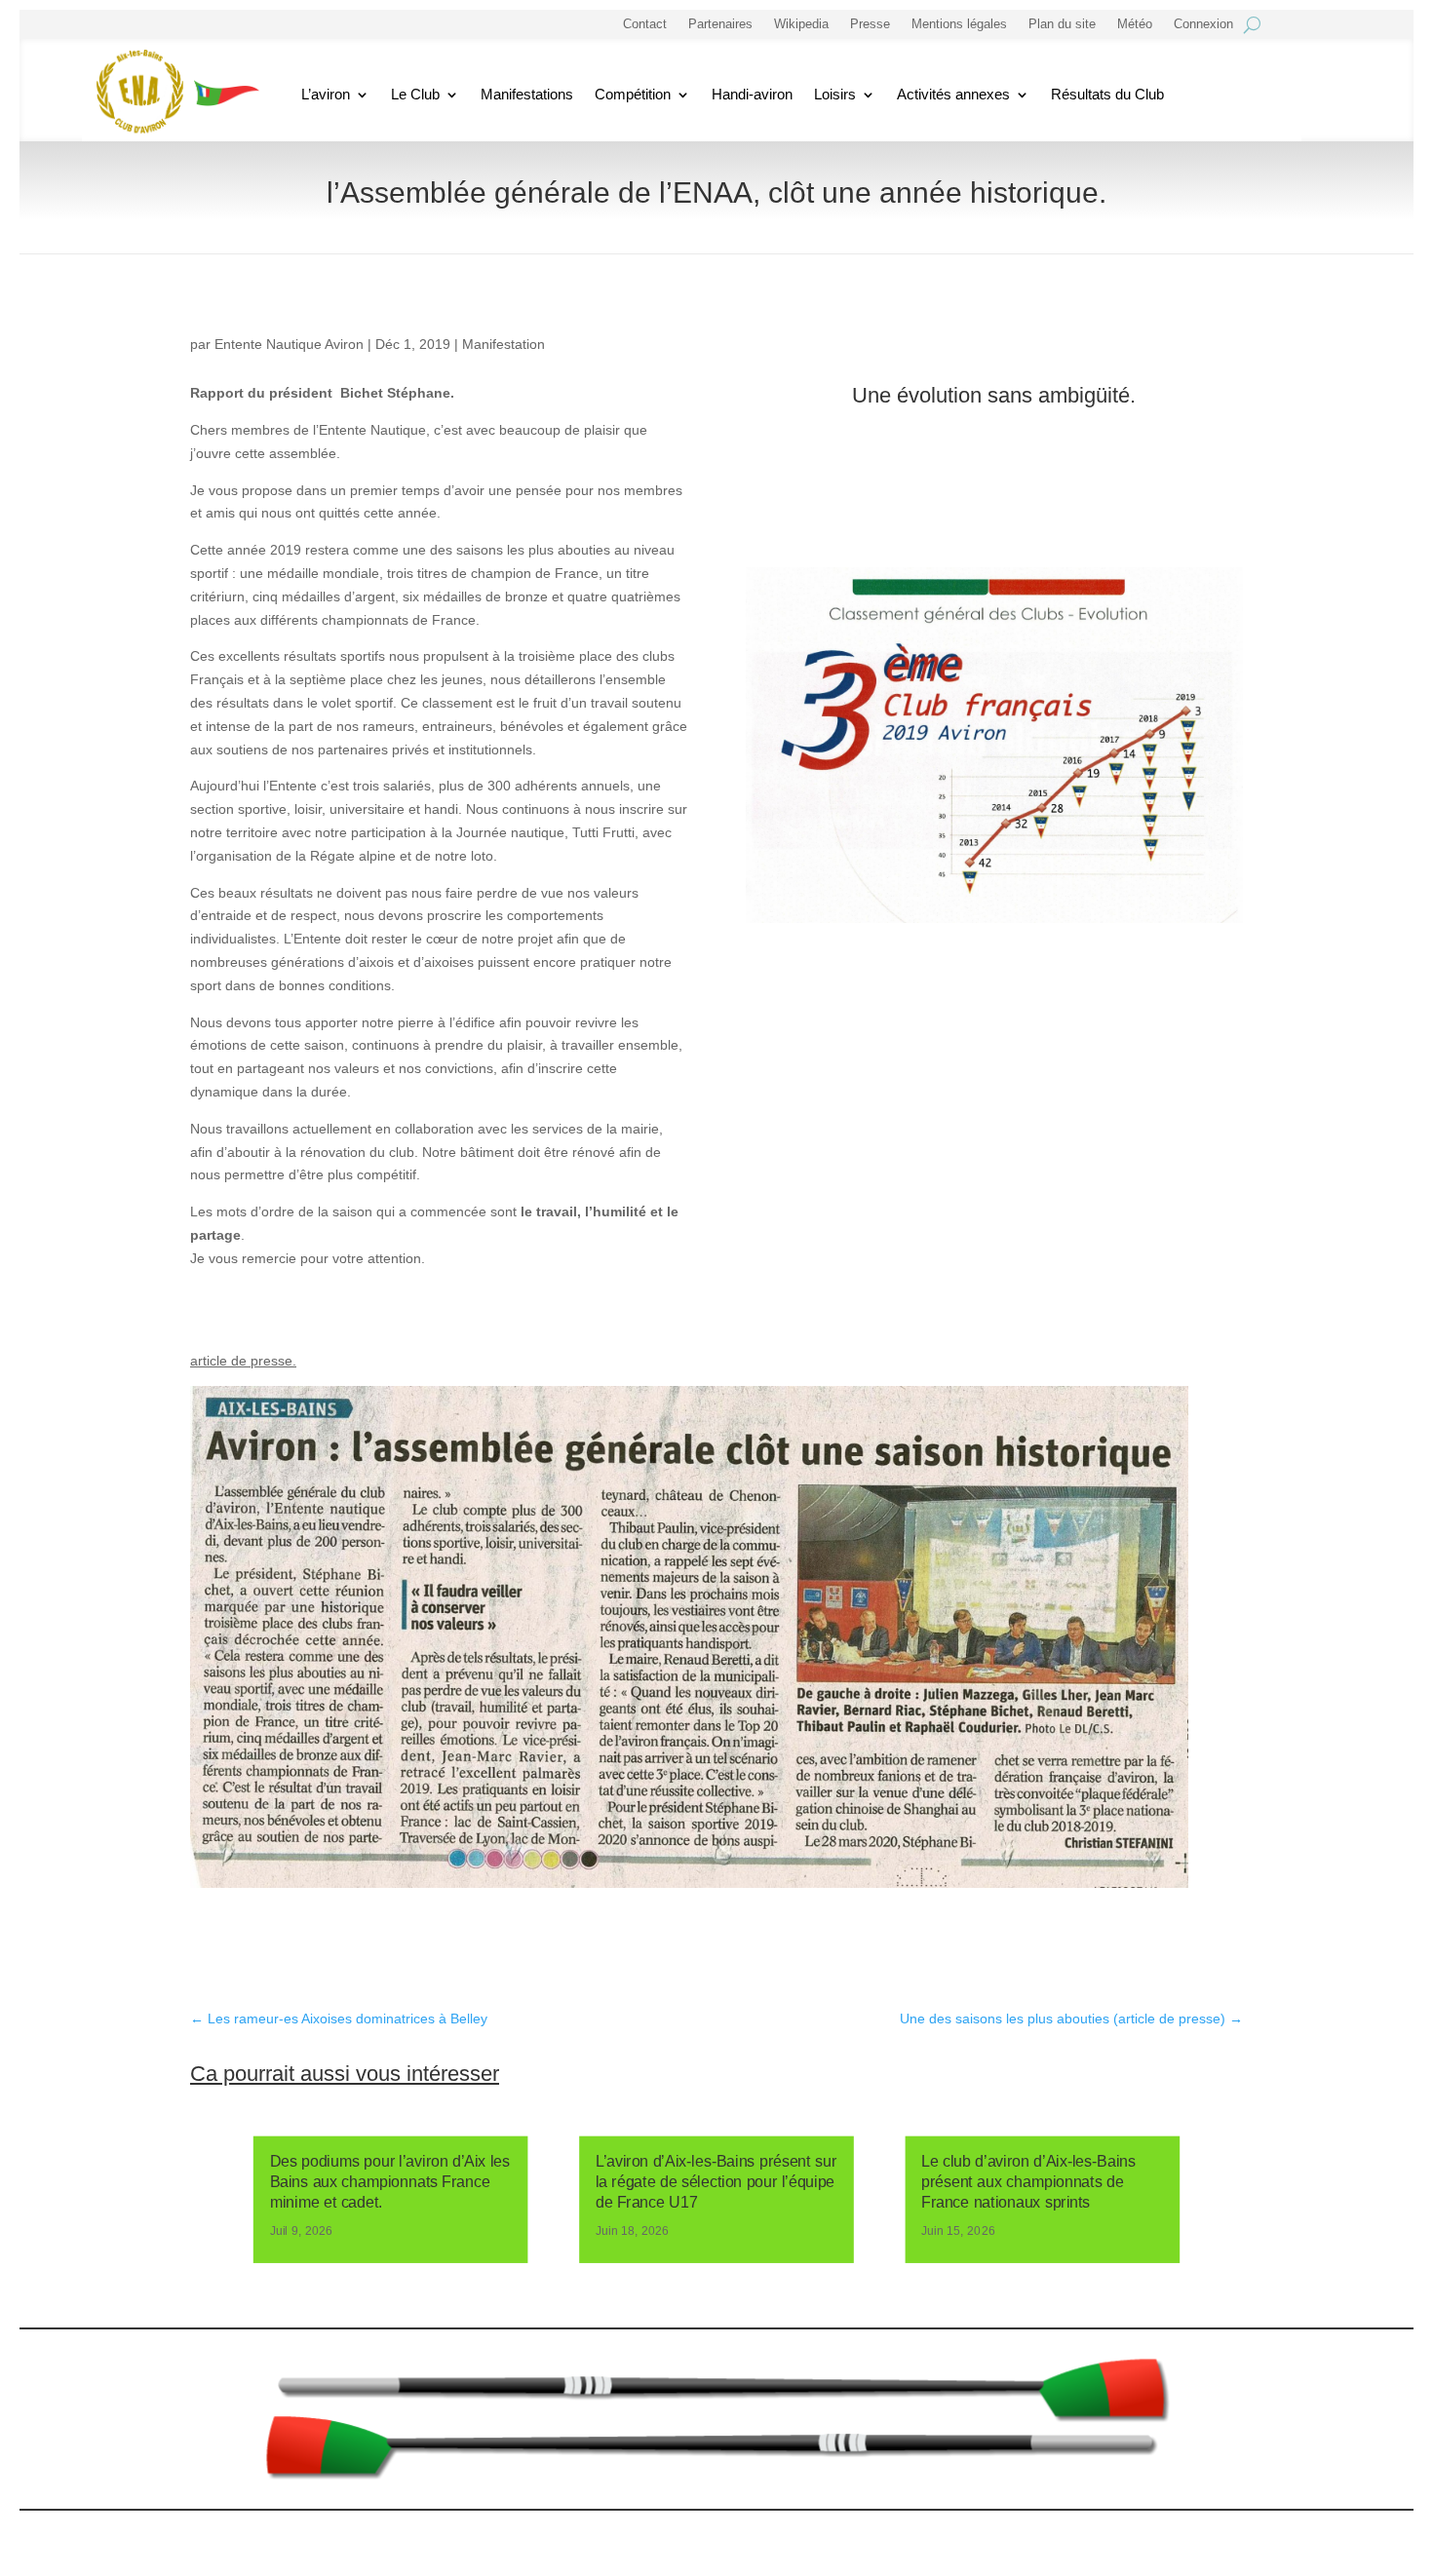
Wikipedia (801, 24)
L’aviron (326, 94)
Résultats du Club (1107, 94)
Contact (645, 24)
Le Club (415, 94)
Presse (870, 24)
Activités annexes (953, 94)
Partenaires (720, 24)
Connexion (1203, 24)
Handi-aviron (752, 94)
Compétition (633, 94)
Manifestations (527, 94)
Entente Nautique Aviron (289, 344)
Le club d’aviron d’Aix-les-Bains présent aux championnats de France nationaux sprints (1028, 2182)
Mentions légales (959, 24)
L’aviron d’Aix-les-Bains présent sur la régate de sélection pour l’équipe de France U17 (716, 2182)
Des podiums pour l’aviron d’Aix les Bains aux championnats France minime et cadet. (390, 2182)
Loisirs (835, 94)
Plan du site (1062, 24)
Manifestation (503, 344)
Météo (1135, 24)
